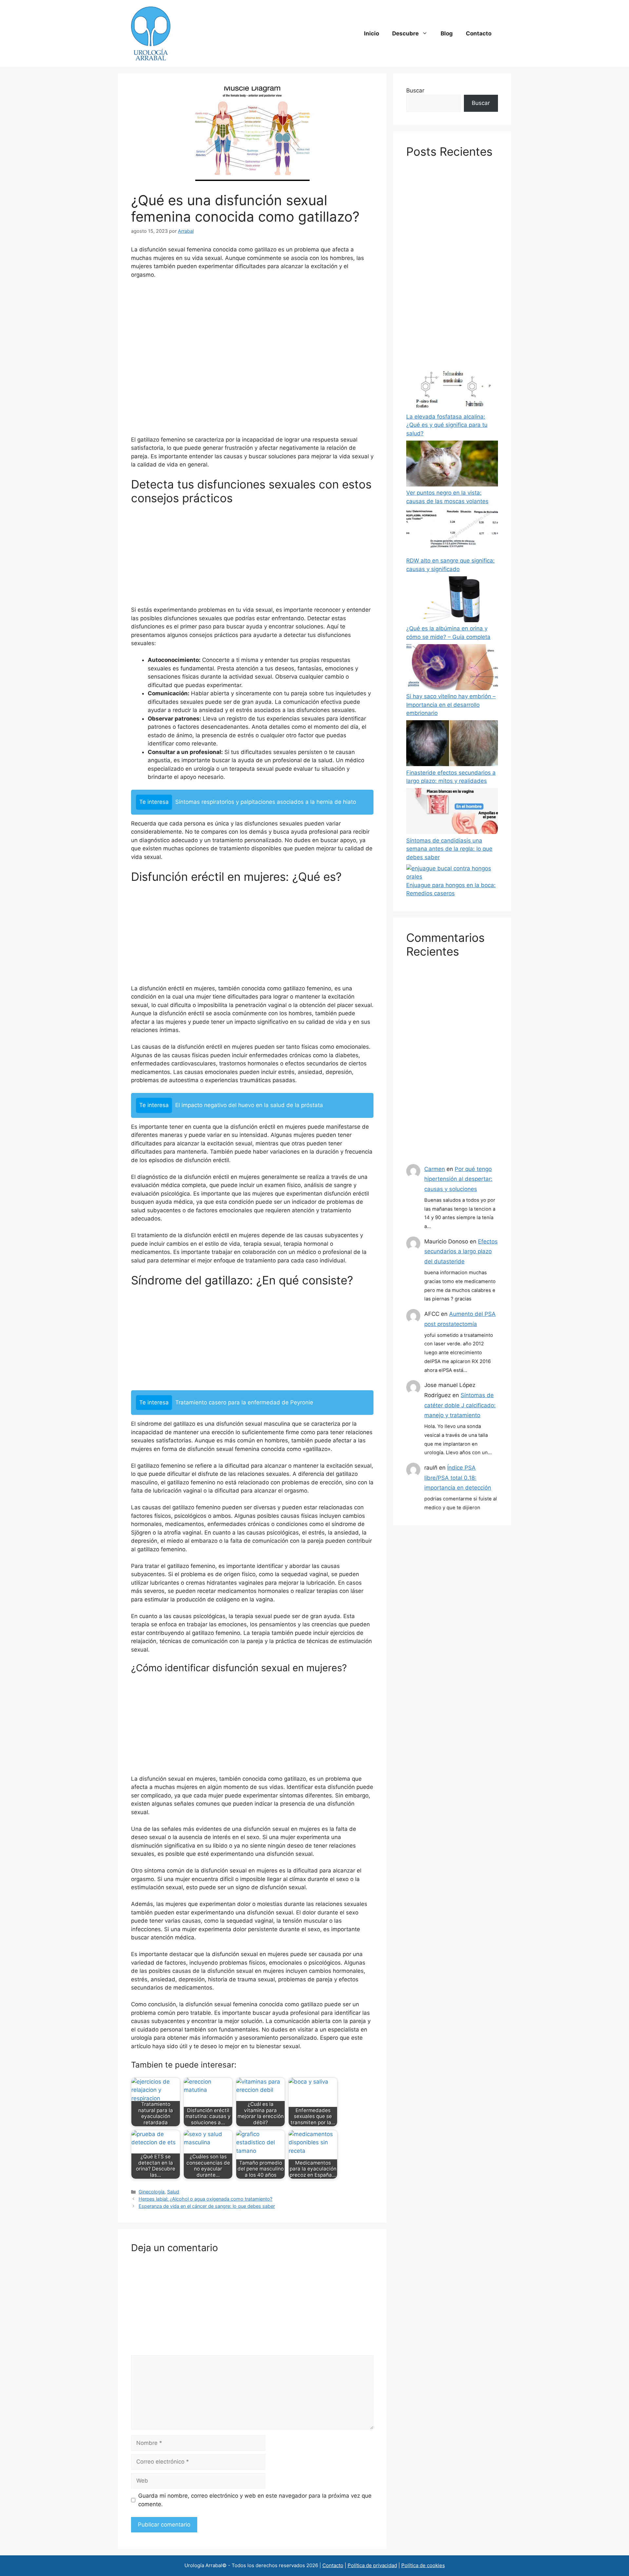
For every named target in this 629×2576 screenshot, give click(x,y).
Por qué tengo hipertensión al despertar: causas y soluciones (458, 1179)
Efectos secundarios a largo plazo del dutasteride (461, 1251)
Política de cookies (423, 2565)
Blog (447, 33)
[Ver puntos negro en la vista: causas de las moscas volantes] (452, 465)
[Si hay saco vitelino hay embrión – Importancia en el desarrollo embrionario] (452, 668)
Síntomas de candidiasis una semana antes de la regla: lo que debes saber (449, 849)
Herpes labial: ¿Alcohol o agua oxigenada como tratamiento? (205, 2199)
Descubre (405, 33)
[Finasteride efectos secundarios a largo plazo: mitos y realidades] (452, 744)
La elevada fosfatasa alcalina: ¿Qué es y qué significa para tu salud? (447, 425)
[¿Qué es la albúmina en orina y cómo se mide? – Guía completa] (452, 601)
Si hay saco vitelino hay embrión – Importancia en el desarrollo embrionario (451, 705)
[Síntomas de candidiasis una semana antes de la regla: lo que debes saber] (452, 812)
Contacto (479, 33)
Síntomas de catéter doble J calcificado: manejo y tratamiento (460, 1405)
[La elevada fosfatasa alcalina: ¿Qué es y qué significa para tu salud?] (452, 388)
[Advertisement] (252, 360)
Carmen (435, 1169)
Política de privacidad (372, 2565)
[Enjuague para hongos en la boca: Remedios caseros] (452, 873)
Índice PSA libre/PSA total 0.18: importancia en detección (458, 1478)
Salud (173, 2192)
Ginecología (152, 2192)
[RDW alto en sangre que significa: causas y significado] (452, 533)
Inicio (372, 33)
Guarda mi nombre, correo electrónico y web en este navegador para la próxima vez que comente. (255, 2500)
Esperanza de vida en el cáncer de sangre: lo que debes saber (207, 2206)
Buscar (415, 90)
